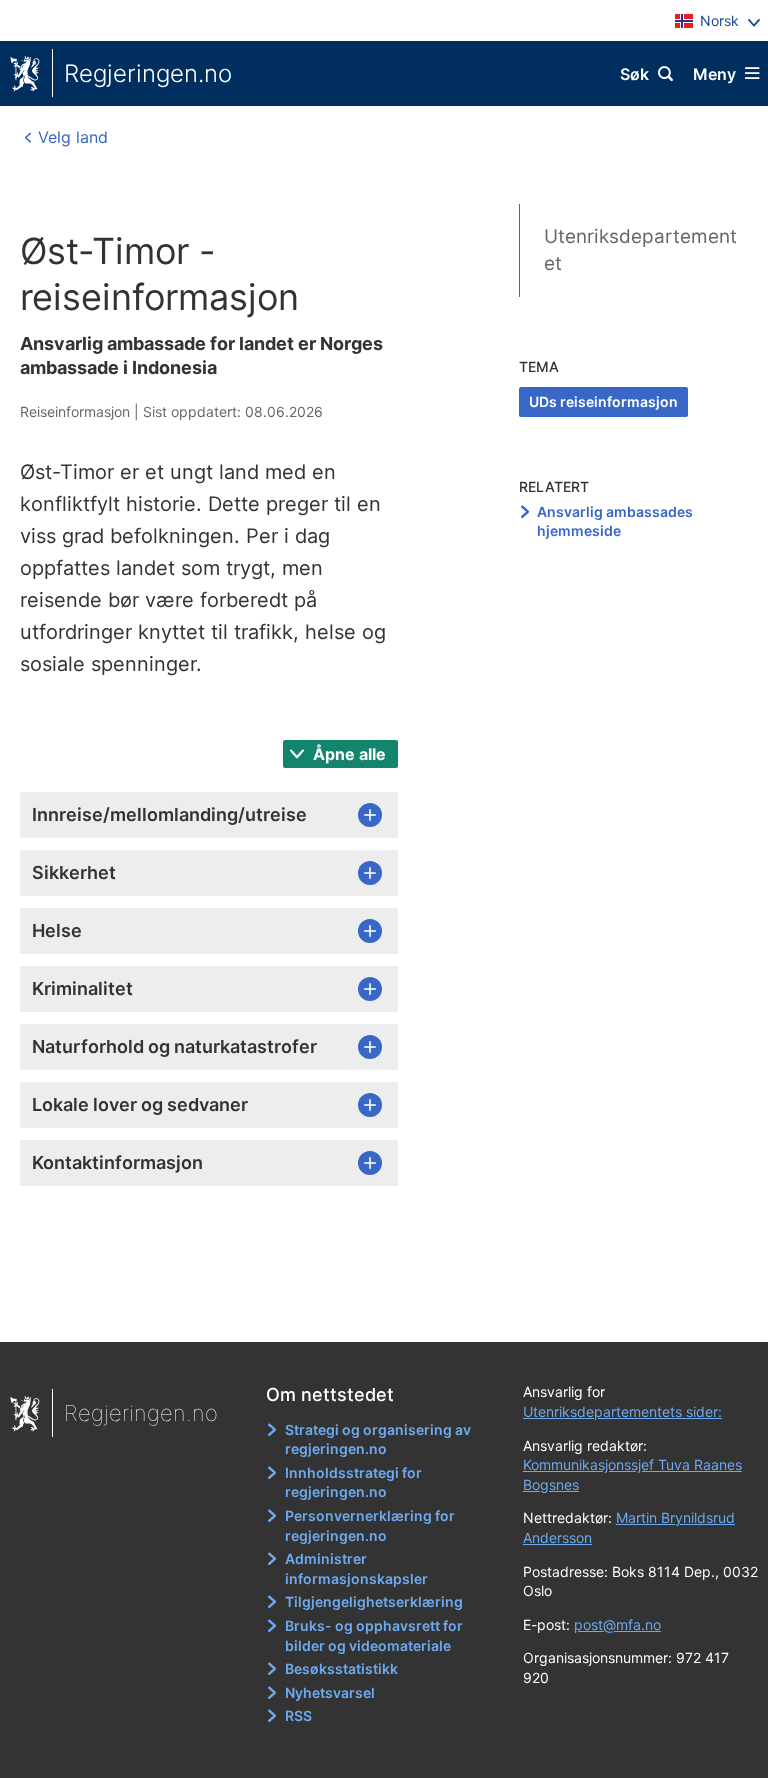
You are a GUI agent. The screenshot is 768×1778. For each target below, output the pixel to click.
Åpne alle (347, 754)
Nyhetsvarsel (330, 1692)
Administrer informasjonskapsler (356, 1568)
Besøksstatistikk (341, 1668)
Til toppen (374, 1313)
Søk (634, 74)
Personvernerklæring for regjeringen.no (370, 1525)
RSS (298, 1715)
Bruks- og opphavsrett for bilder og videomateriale (374, 1635)
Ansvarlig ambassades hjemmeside (615, 521)
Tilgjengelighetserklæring (374, 1601)
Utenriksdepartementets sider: (622, 1411)
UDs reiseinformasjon (603, 401)
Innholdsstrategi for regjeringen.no (353, 1482)
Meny (714, 74)
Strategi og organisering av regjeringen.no (378, 1439)
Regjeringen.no (148, 73)
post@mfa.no (617, 1624)
